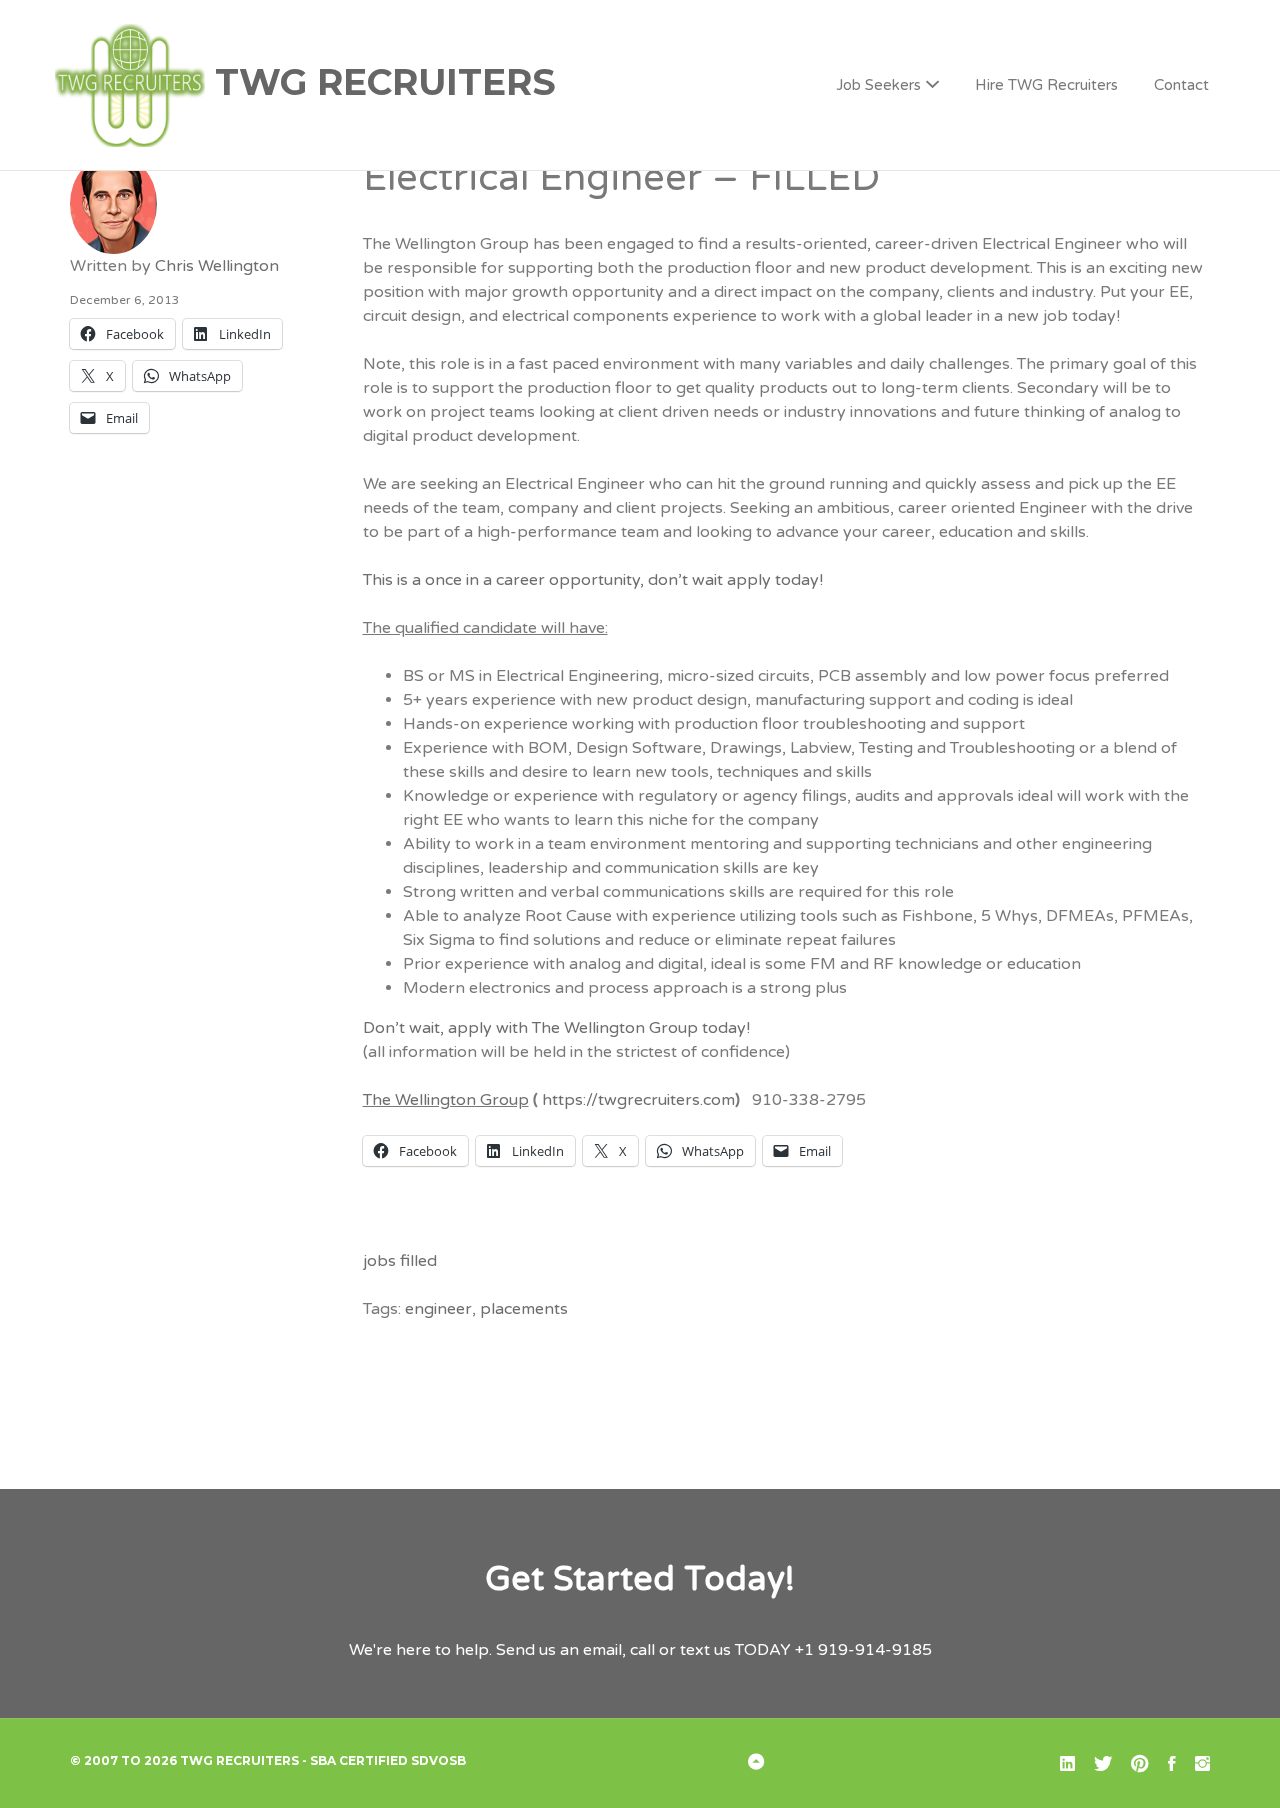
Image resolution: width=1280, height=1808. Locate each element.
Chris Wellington (217, 266)
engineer (438, 1309)
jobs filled (400, 1261)
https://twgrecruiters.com (638, 1100)
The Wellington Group (446, 1100)
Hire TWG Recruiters (1046, 85)
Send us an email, (561, 1650)
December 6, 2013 (125, 300)
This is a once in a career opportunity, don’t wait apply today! (593, 580)
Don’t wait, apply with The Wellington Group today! (556, 1028)
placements (524, 1309)
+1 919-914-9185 (863, 1650)
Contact (1181, 85)
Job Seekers (878, 85)
